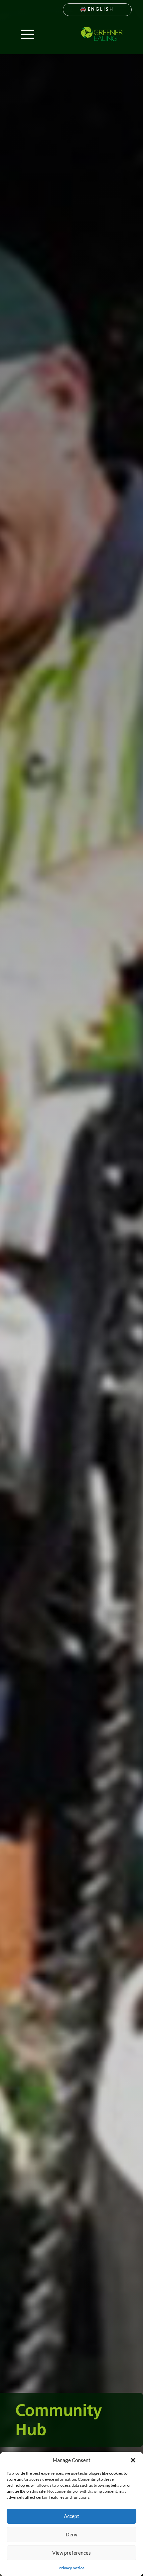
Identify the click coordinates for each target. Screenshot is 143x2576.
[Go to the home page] (102, 34)
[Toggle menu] (27, 34)
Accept (71, 2516)
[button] (133, 2460)
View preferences (71, 2553)
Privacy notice (71, 2568)
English (100, 9)
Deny (71, 2534)
